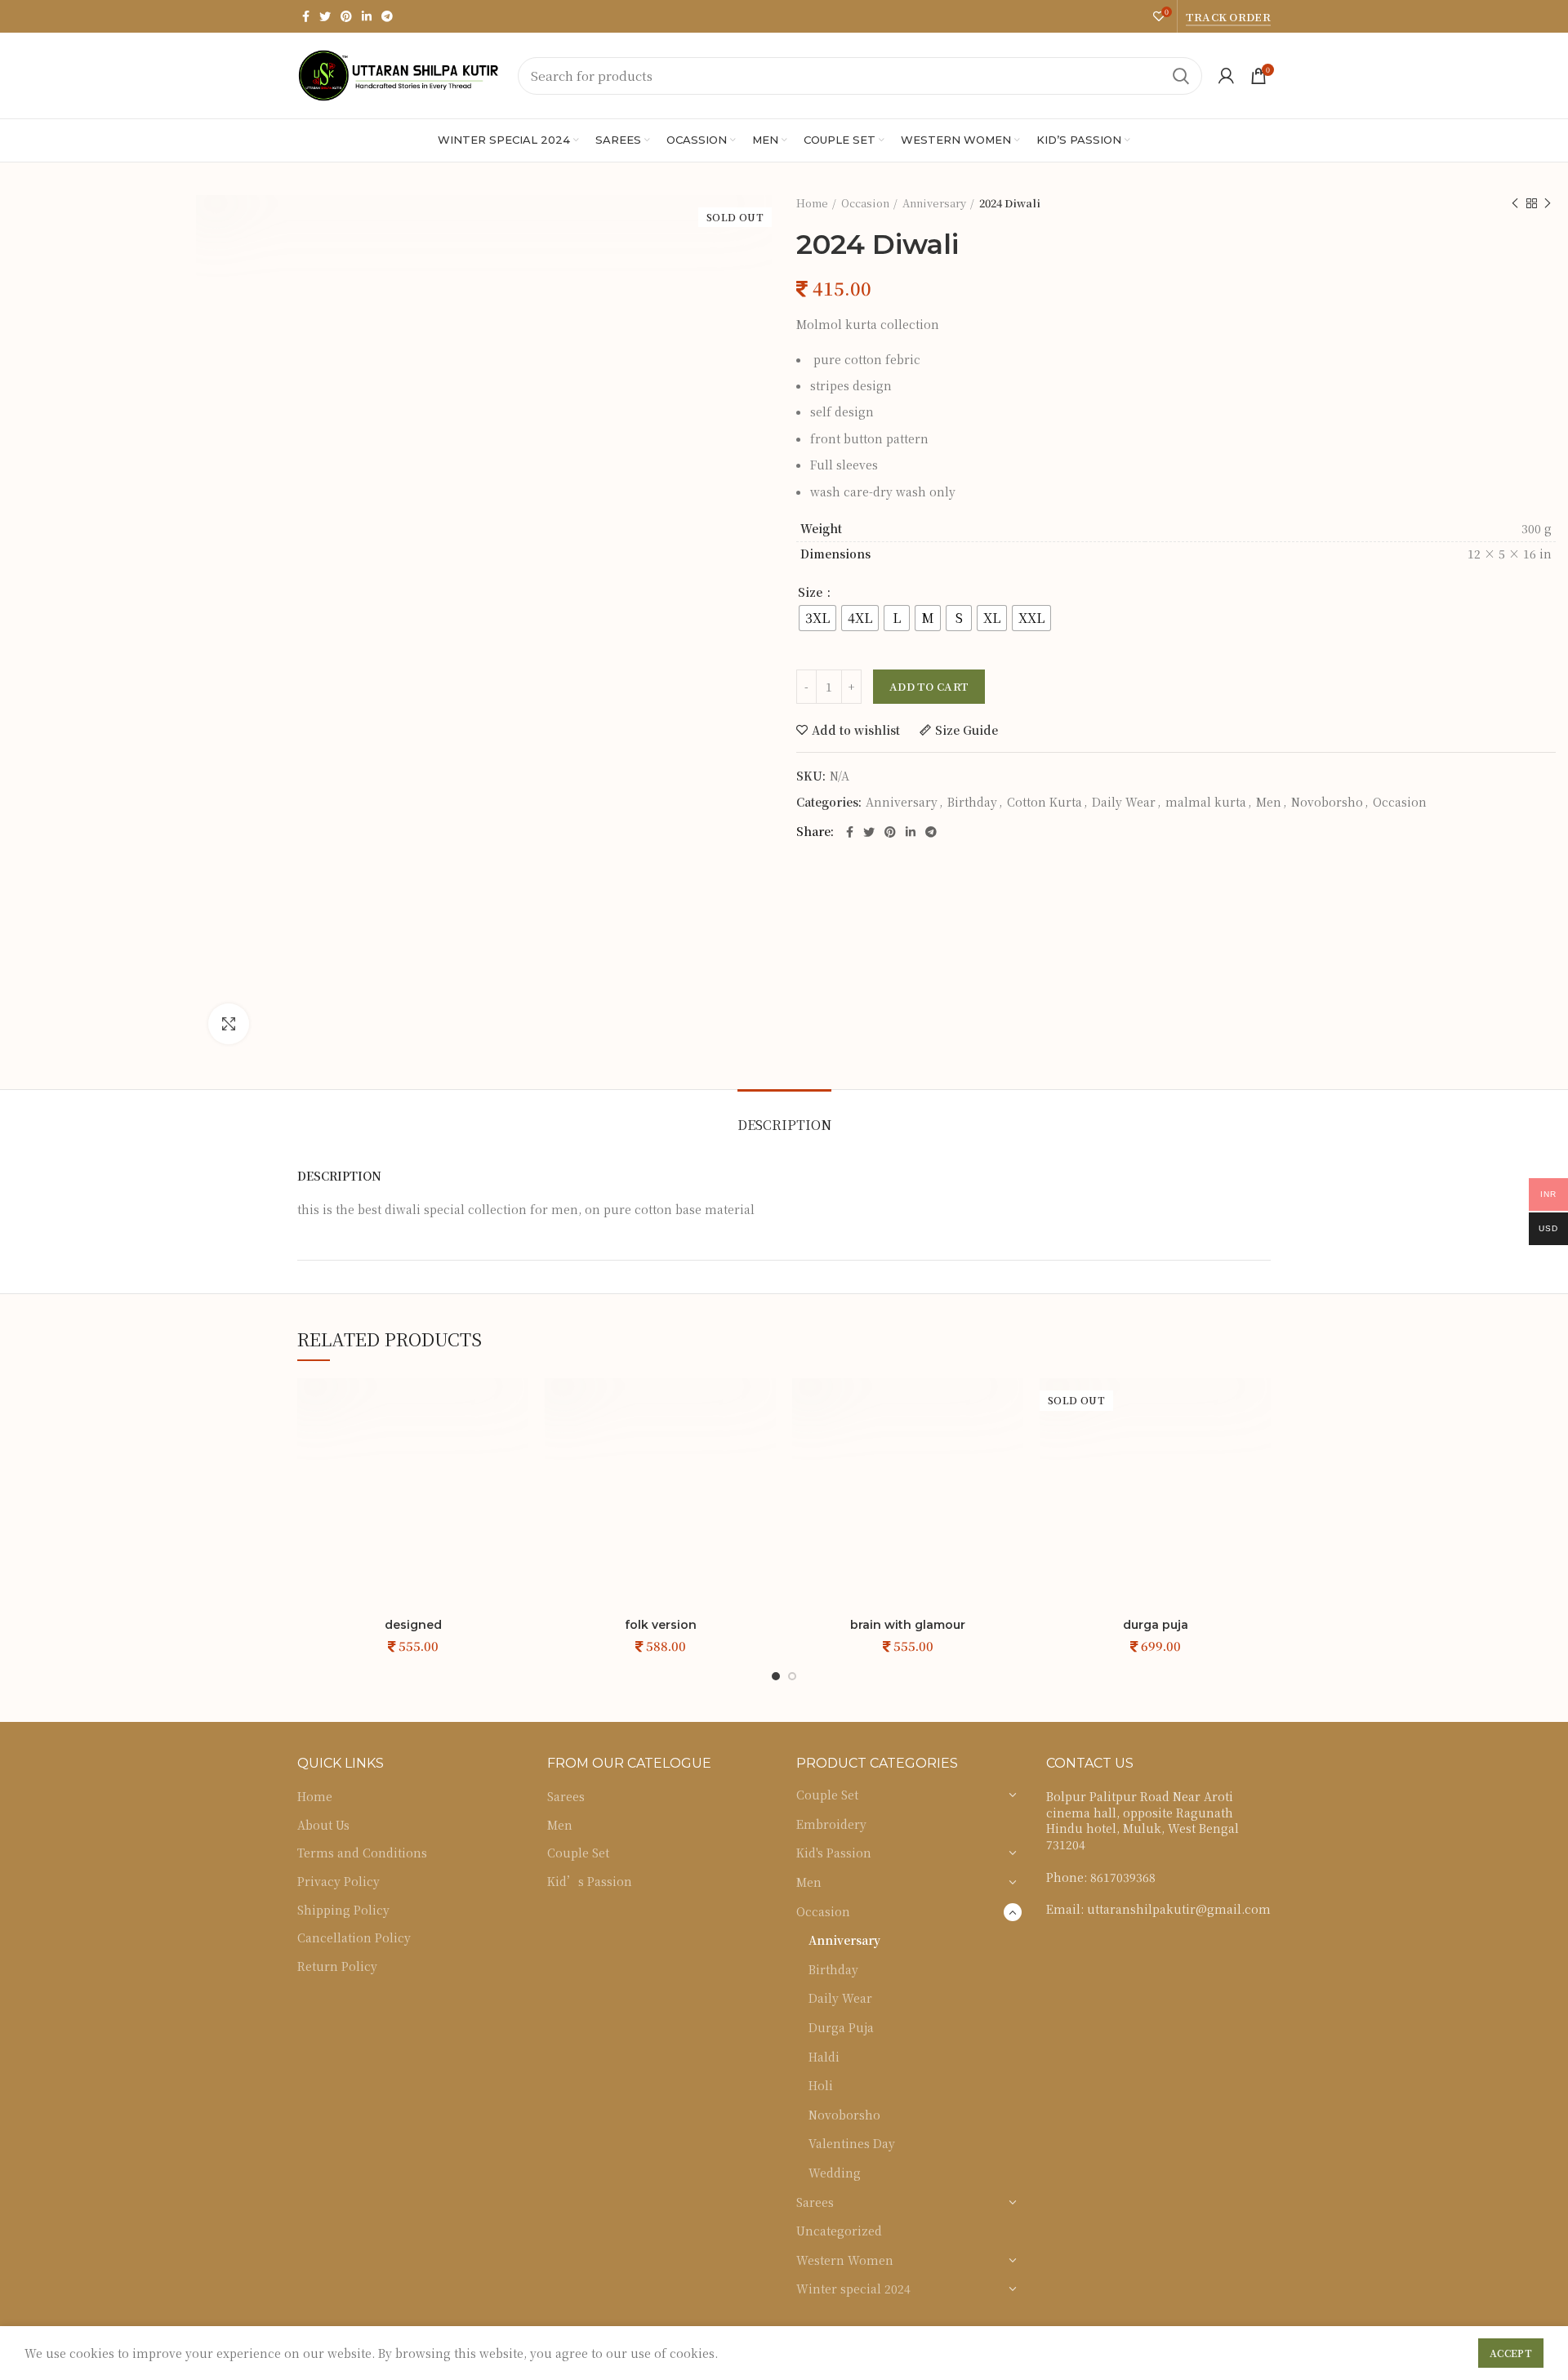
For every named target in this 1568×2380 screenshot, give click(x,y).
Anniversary (934, 203)
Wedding (835, 2173)
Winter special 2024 (853, 2289)
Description (784, 1125)
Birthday (972, 802)
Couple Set (578, 1853)
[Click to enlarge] (229, 1024)
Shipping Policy (343, 1910)
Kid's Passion (834, 1853)
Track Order (1228, 17)
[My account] (1226, 76)
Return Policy (337, 1966)
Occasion (865, 203)
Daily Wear (1124, 802)
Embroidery (831, 1824)
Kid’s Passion (590, 1882)
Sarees (566, 1797)
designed (413, 1625)
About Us (323, 1825)
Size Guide (967, 730)
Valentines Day (852, 2143)
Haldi (824, 2057)
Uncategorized (839, 2231)
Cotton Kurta (1045, 802)
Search (1180, 76)
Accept (1511, 2353)
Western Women (845, 2260)
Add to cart (929, 686)
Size (812, 592)
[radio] (817, 618)
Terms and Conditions (362, 1853)
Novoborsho (1327, 802)
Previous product (1515, 203)
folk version (661, 1625)
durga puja (1156, 1625)
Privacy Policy (339, 1882)
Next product (1548, 203)
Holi (821, 2085)
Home (812, 203)
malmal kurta (1206, 802)
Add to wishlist (856, 730)
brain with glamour (908, 1625)
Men (1269, 802)
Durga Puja (841, 2027)
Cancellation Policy (354, 1938)
